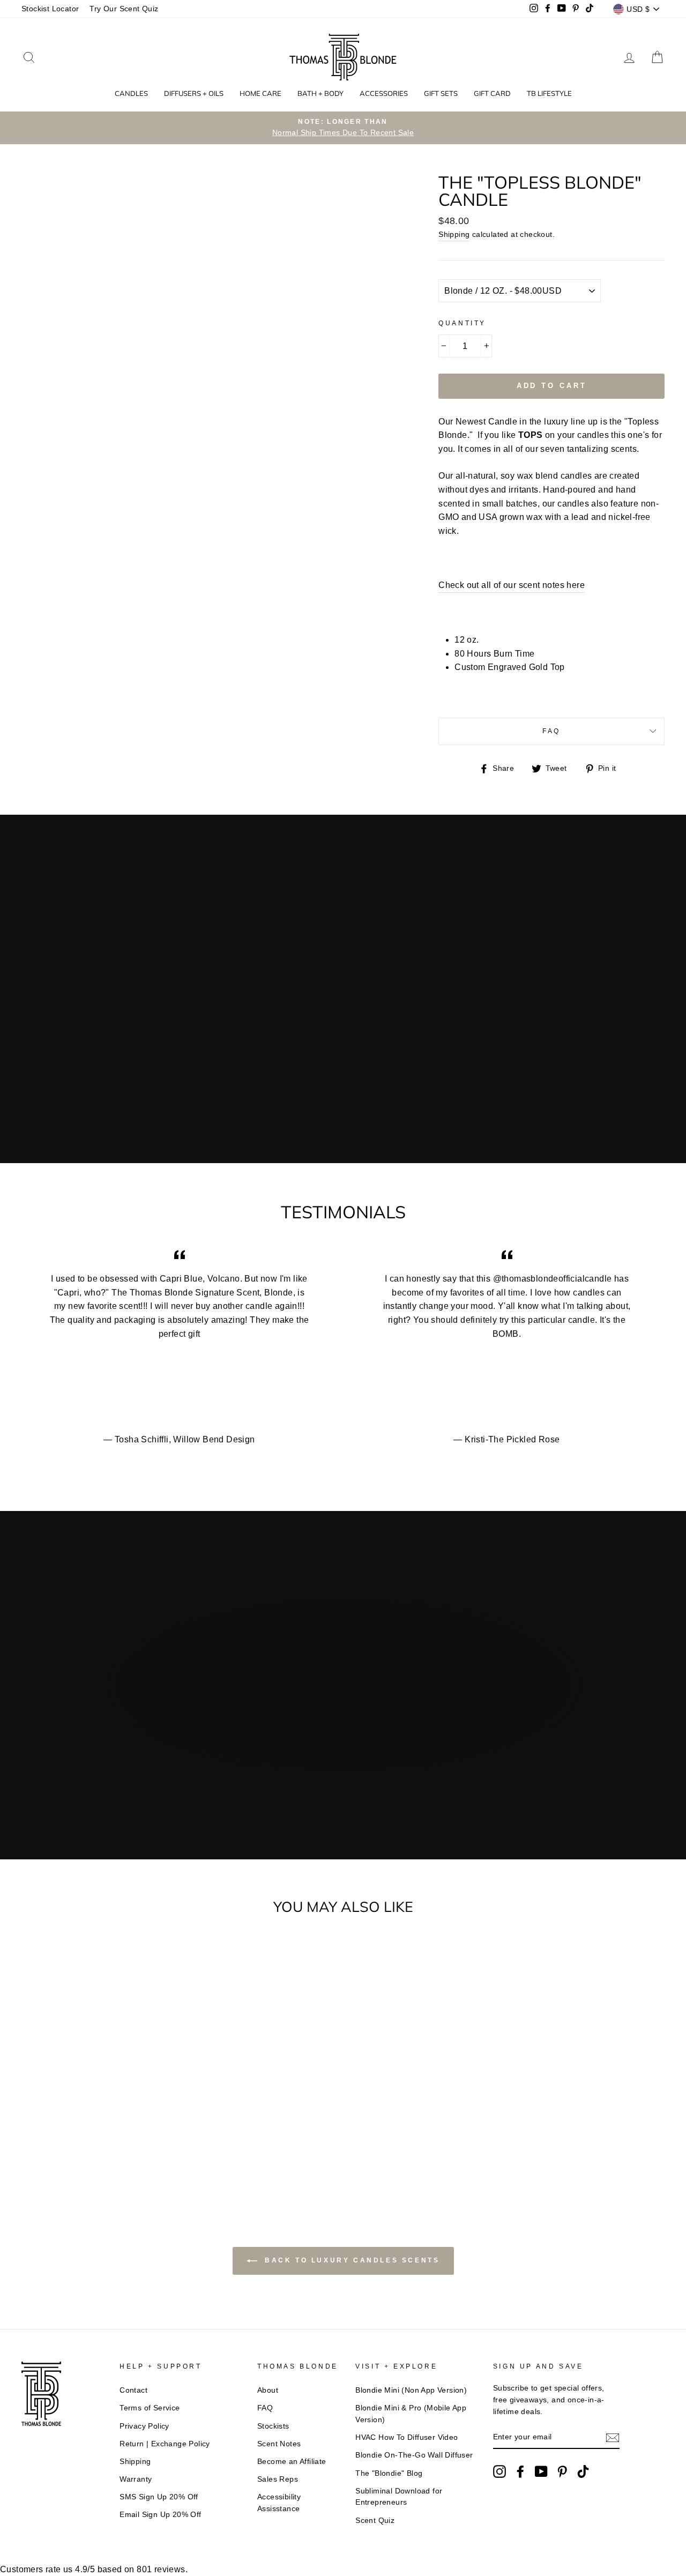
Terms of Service (150, 2408)
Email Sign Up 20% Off (160, 2515)
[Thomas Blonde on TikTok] (583, 2471)
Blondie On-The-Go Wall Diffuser (414, 2455)
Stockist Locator (50, 9)
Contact (133, 2390)
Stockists (273, 2426)
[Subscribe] (613, 2438)
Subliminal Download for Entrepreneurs (399, 2497)
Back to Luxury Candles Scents (351, 2261)
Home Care (260, 93)
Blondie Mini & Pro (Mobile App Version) (411, 2414)
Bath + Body (320, 93)
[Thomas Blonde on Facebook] (520, 2471)
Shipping (454, 234)
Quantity (462, 323)
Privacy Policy (144, 2426)
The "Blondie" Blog (389, 2473)
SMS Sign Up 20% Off (159, 2497)
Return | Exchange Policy (165, 2444)
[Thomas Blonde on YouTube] (541, 2471)
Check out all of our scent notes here (512, 585)
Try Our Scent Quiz (124, 9)
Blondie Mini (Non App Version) (411, 2390)
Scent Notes (279, 2444)
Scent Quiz (375, 2521)
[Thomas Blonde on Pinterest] (562, 2471)
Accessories (384, 93)
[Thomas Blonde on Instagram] (499, 2471)
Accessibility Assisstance (279, 2503)
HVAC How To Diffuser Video (407, 2437)
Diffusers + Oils (194, 93)
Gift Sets (441, 93)
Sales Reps (278, 2479)
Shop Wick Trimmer (261, 1748)
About (268, 2390)
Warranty (136, 2479)
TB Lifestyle (549, 93)
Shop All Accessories (412, 1748)
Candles (131, 93)
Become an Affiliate (292, 2462)
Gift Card (492, 93)
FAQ (551, 731)
